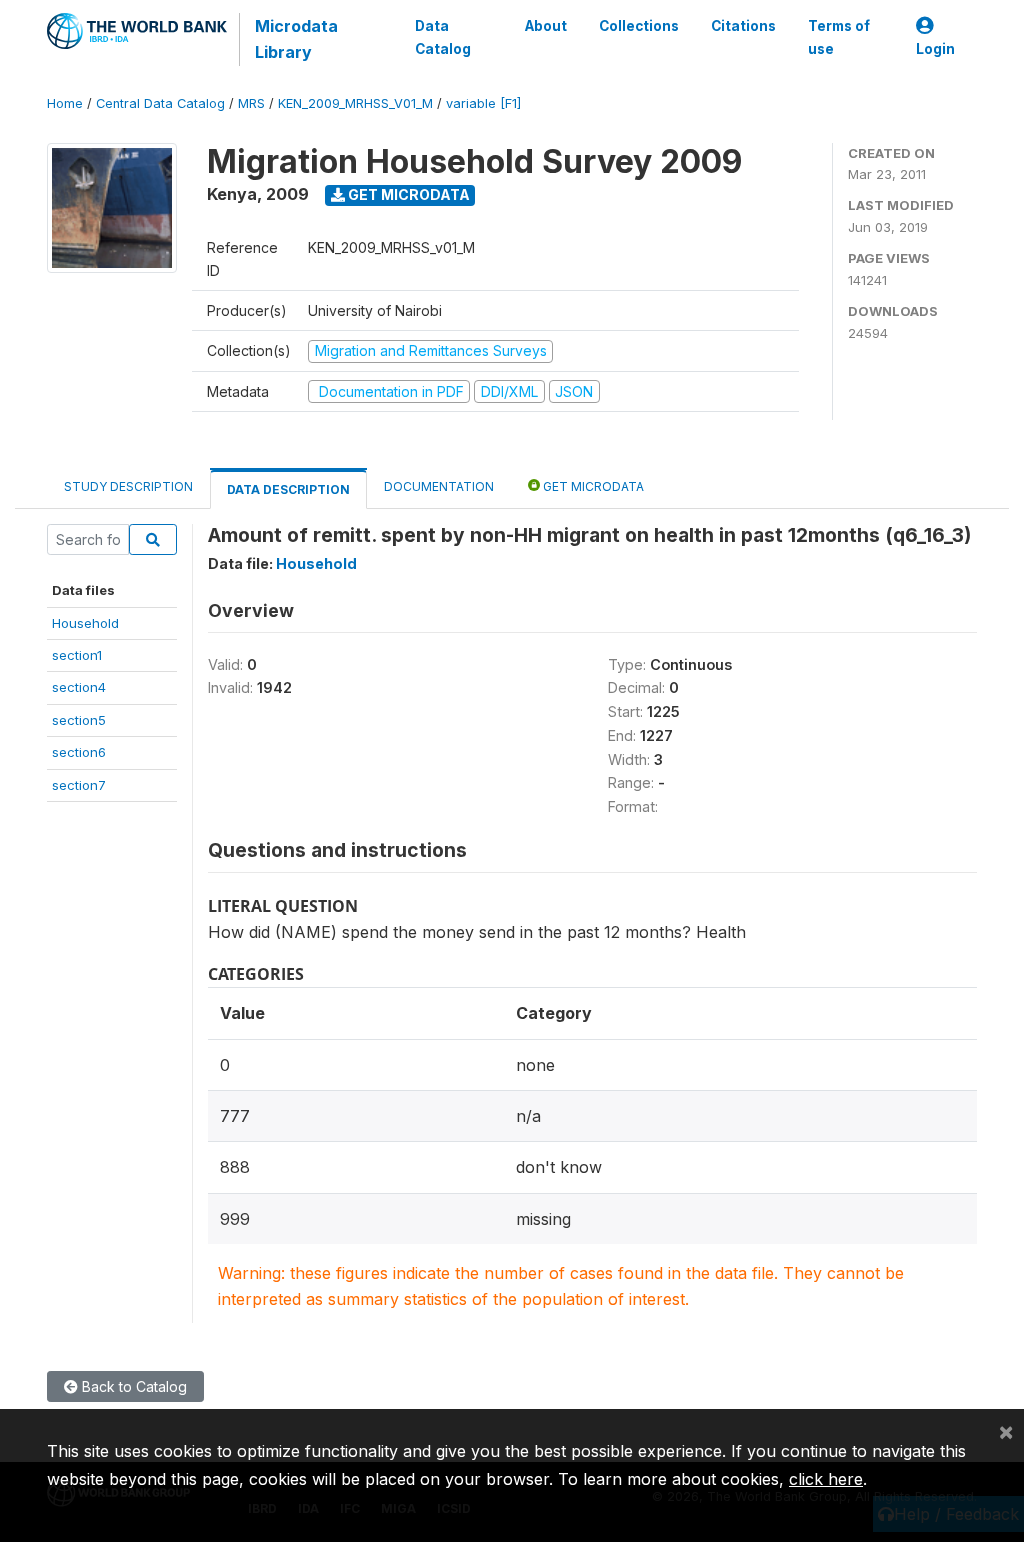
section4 (79, 687)
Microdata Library (296, 39)
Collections (639, 26)
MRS (251, 103)
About (546, 26)
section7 (79, 785)
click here (826, 1479)
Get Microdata (407, 194)
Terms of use (839, 37)
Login (935, 49)
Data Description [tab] (288, 489)
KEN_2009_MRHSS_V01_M (355, 103)
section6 (79, 752)
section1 (77, 655)
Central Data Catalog (160, 103)
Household (85, 623)
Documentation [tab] (439, 486)
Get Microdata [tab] (592, 486)
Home (65, 103)
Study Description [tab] (128, 486)
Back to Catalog (132, 1386)
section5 (79, 720)
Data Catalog (443, 37)
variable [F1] (483, 103)
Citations (743, 26)
